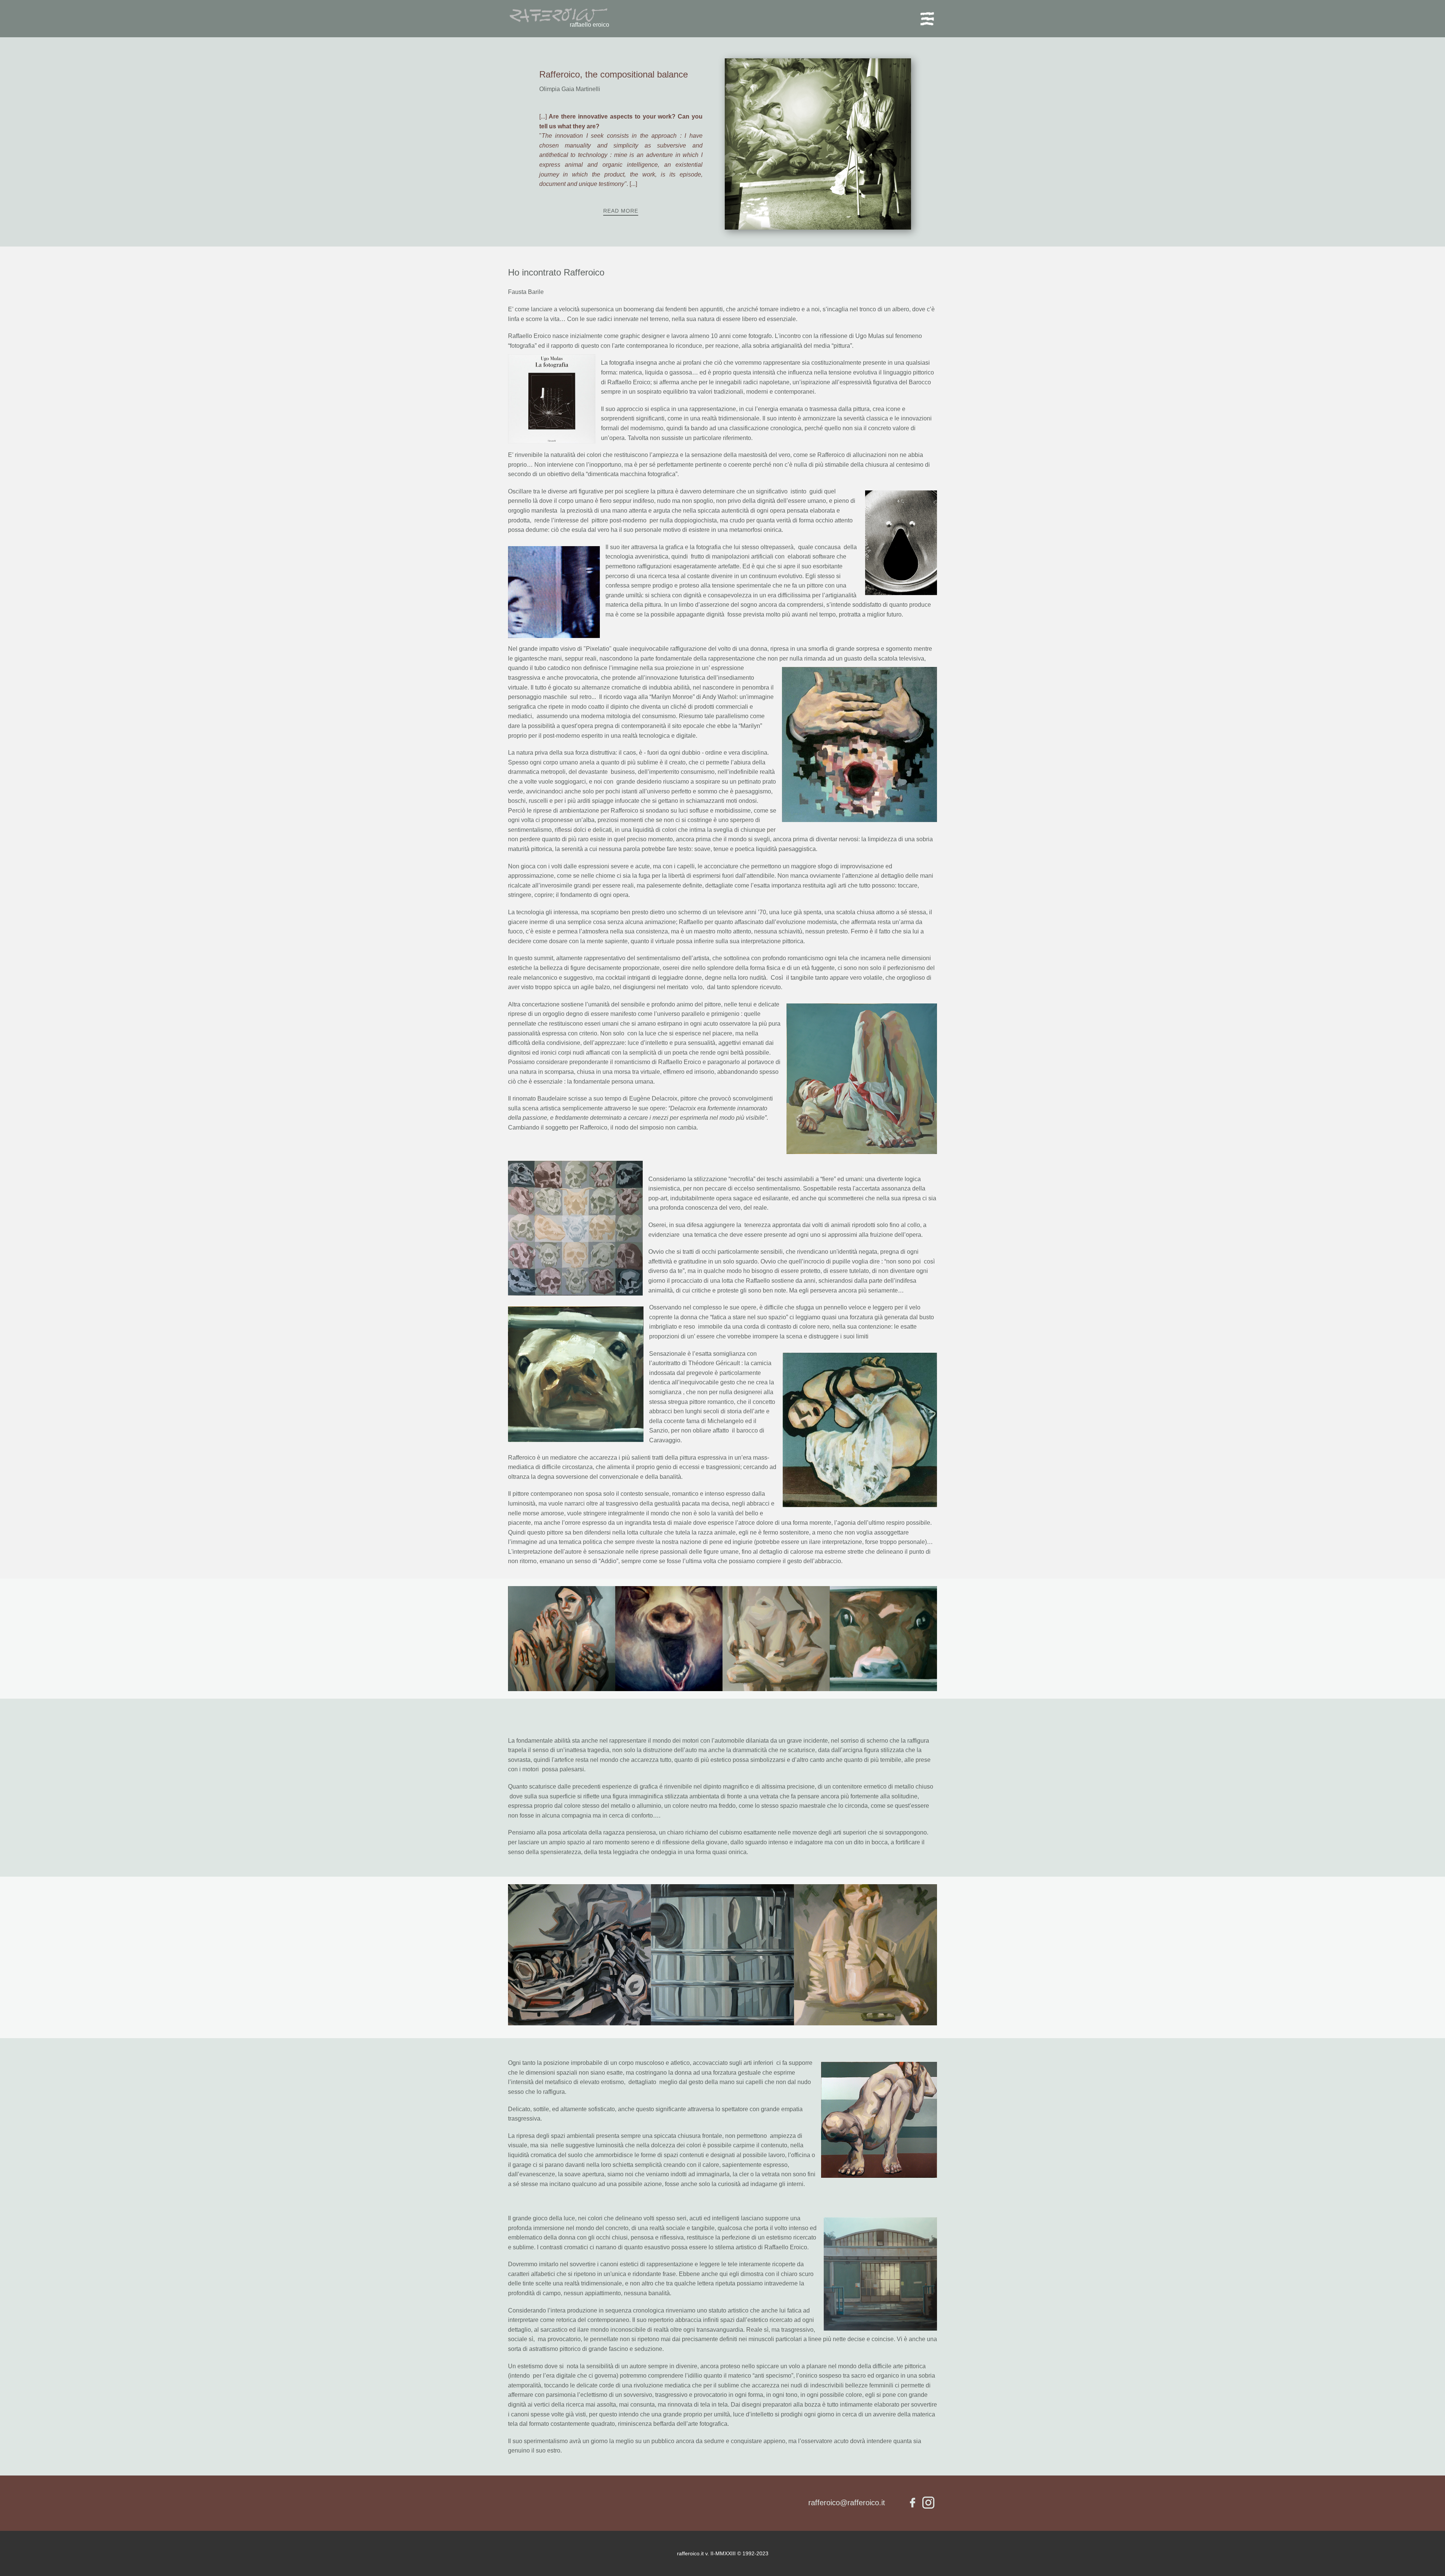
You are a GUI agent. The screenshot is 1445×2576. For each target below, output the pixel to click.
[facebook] (913, 2503)
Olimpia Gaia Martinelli (570, 89)
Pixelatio (598, 649)
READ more (621, 211)
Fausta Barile (526, 292)
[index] (558, 16)
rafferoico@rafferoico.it (847, 2503)
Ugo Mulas (870, 336)
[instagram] (928, 2503)
